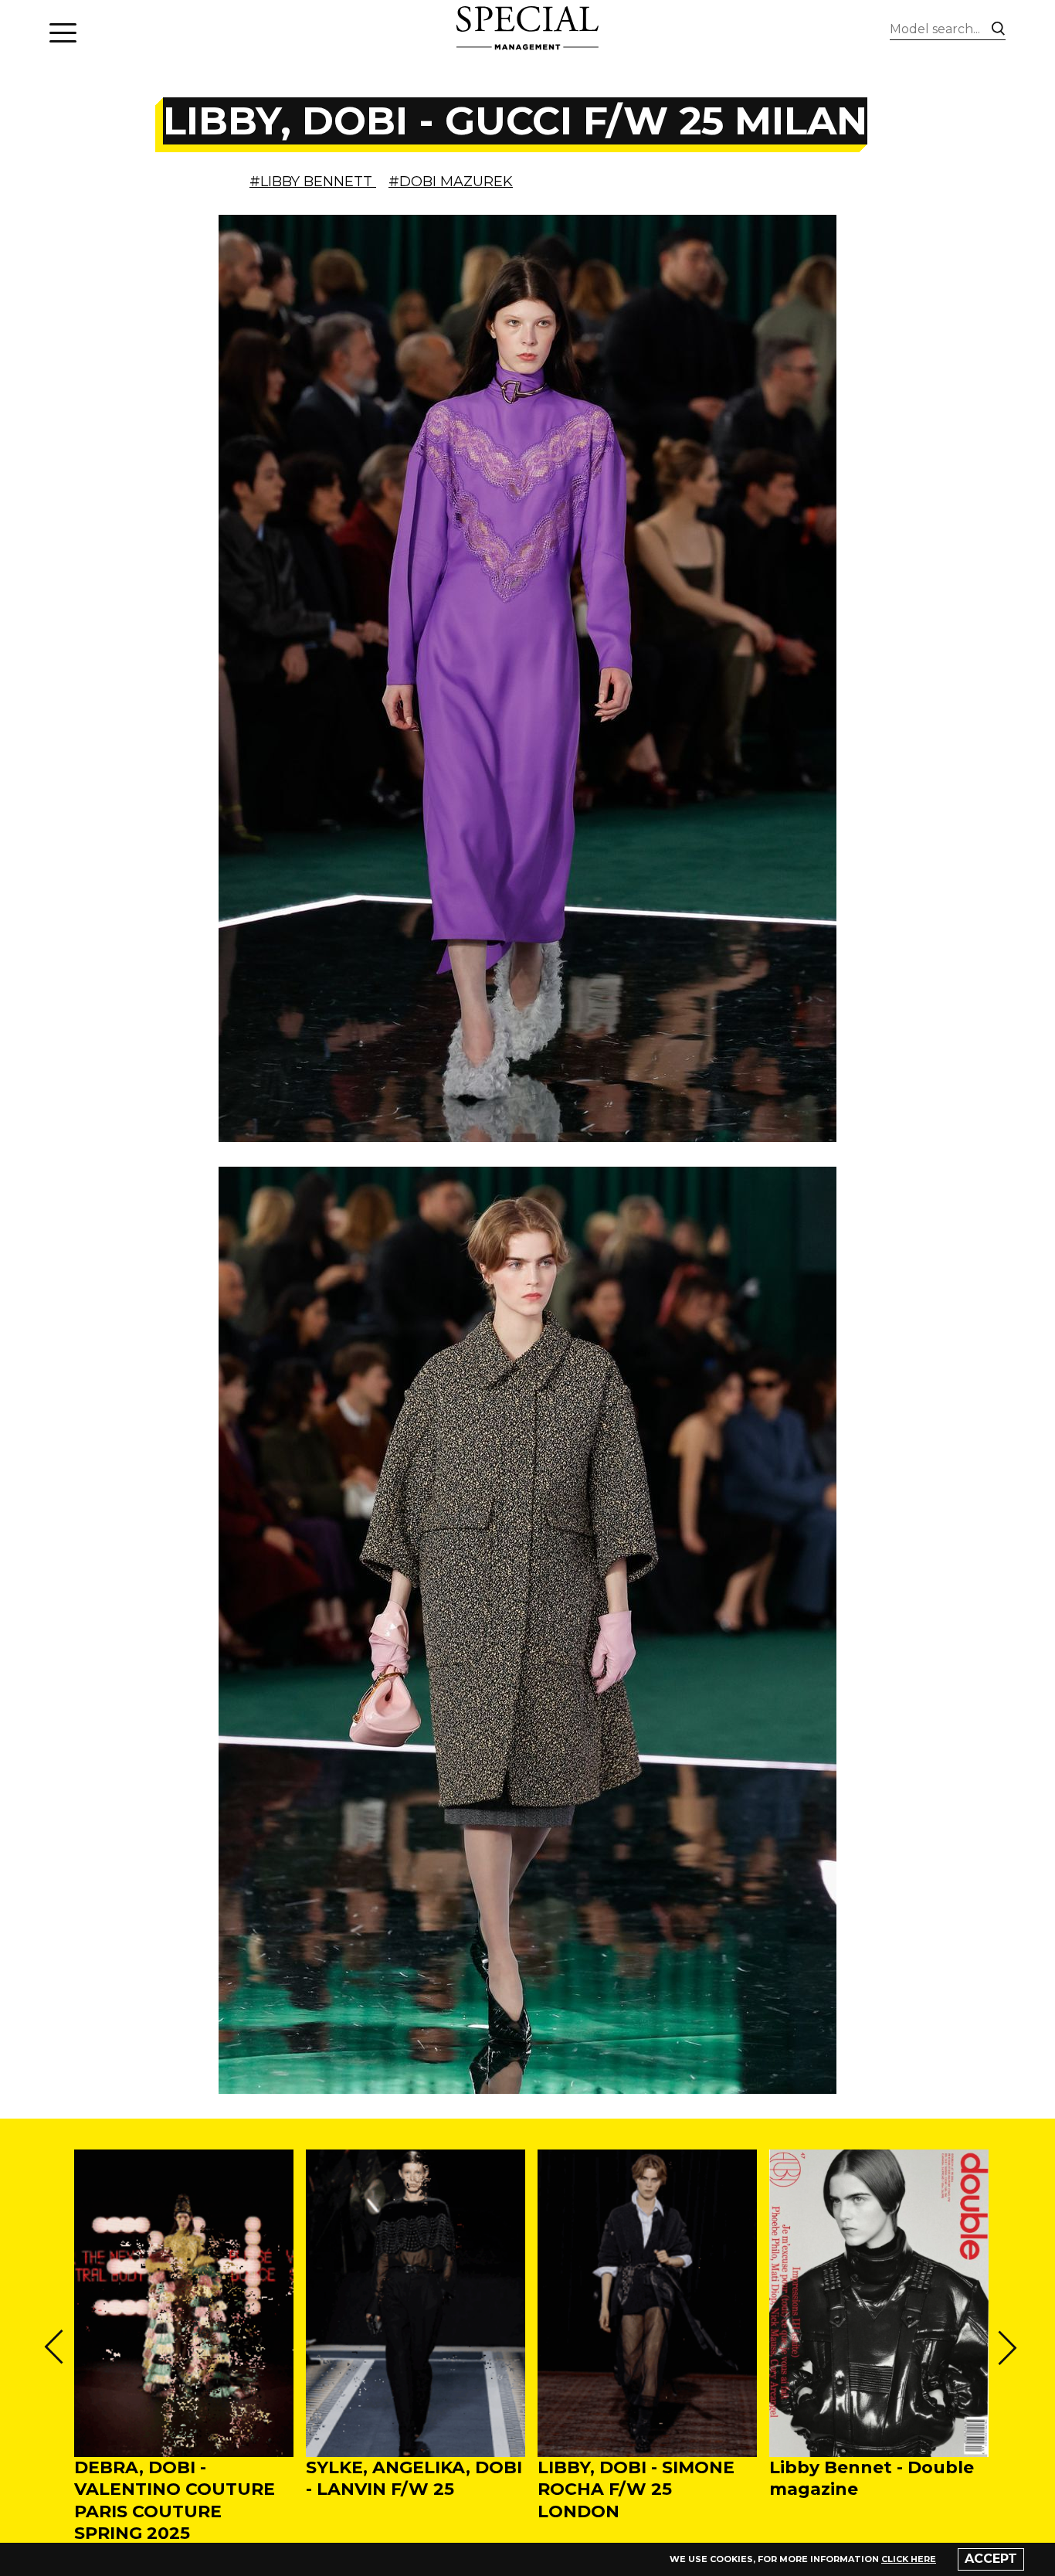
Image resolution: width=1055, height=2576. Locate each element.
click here (909, 2559)
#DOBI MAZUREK (451, 182)
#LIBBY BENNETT (313, 182)
